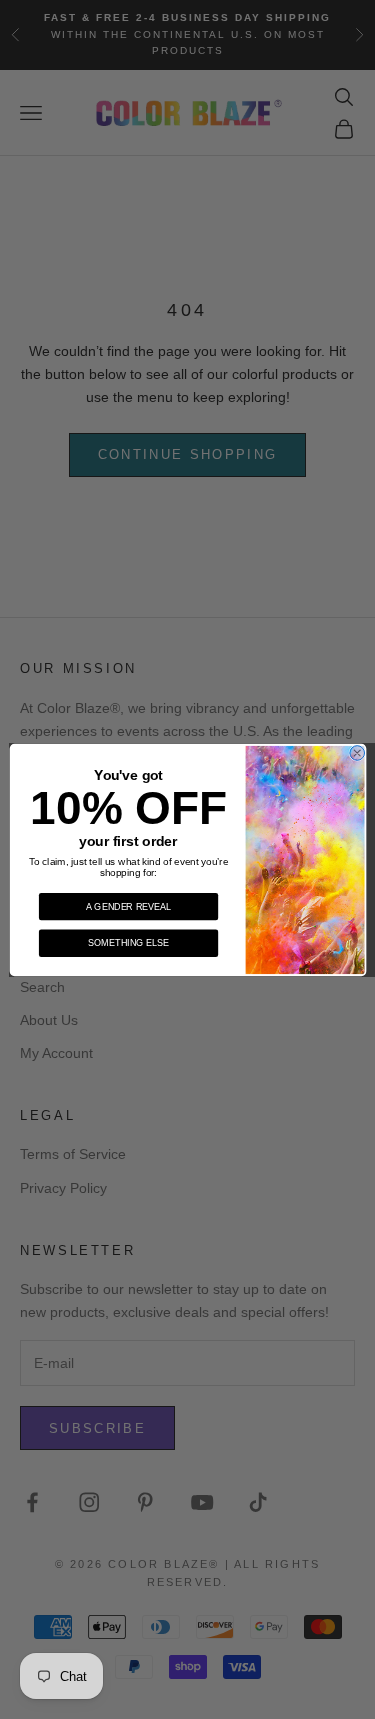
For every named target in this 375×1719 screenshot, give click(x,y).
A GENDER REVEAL (128, 906)
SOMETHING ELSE (128, 942)
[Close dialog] (356, 752)
